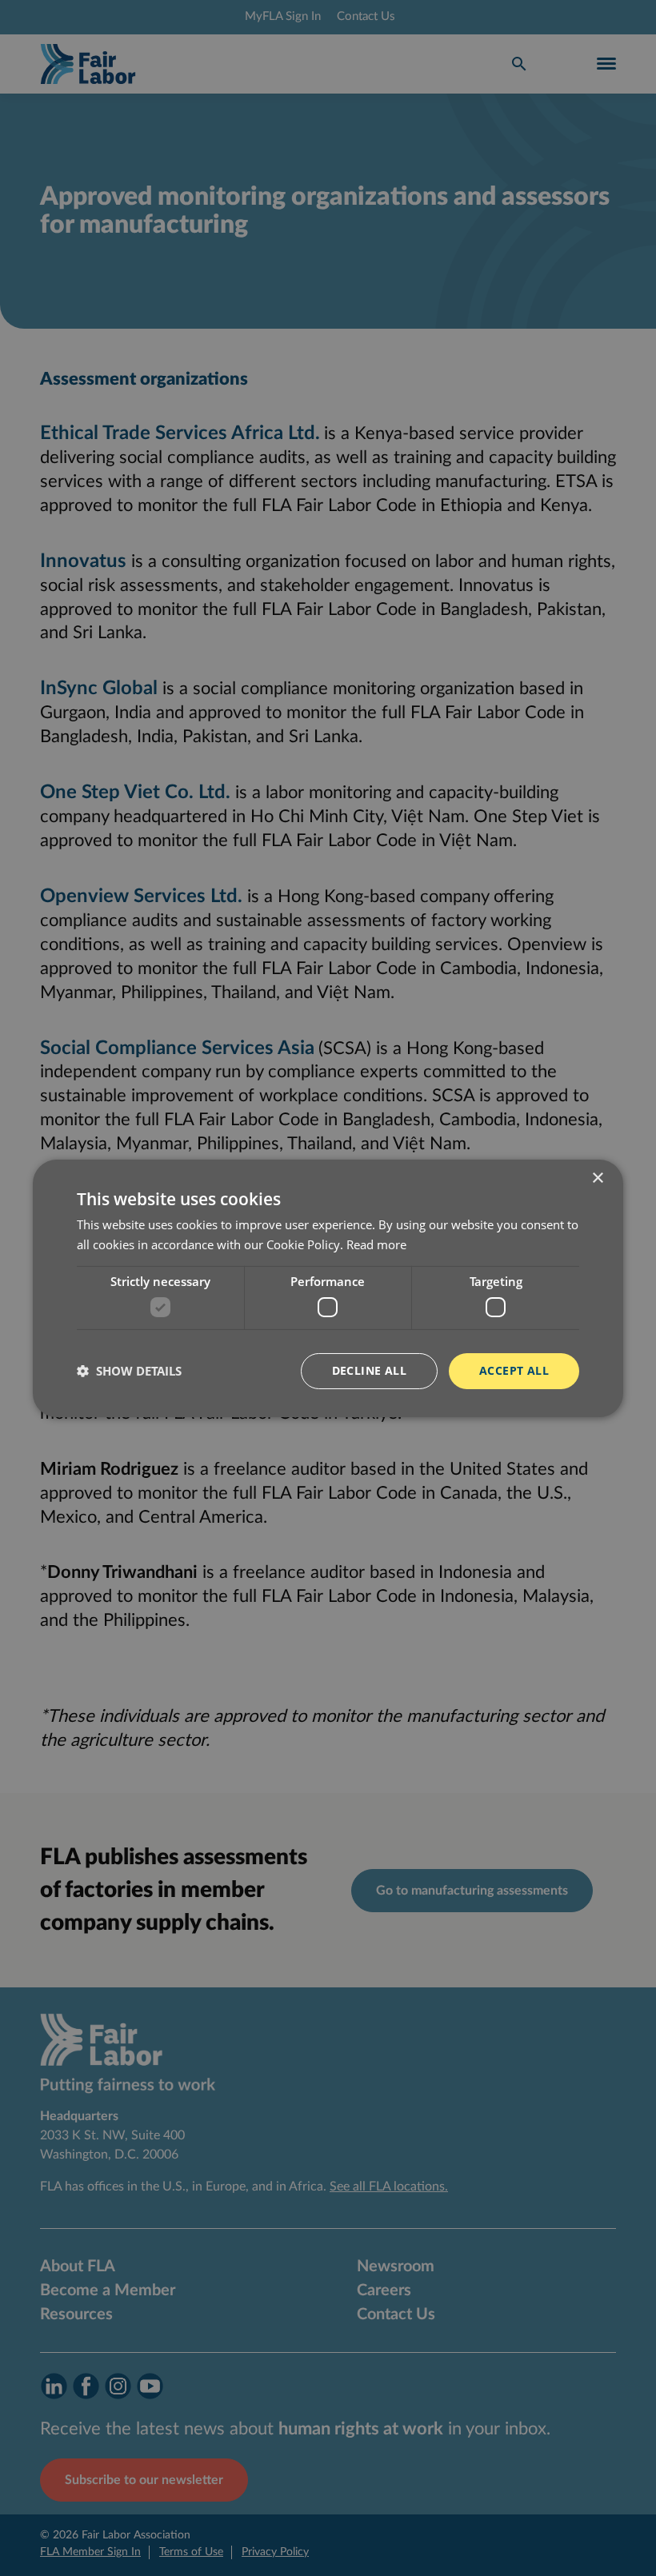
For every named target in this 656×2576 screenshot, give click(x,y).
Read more (376, 1244)
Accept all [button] (514, 1370)
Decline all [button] (369, 1370)
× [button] (597, 1178)
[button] (129, 1371)
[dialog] (328, 1288)
